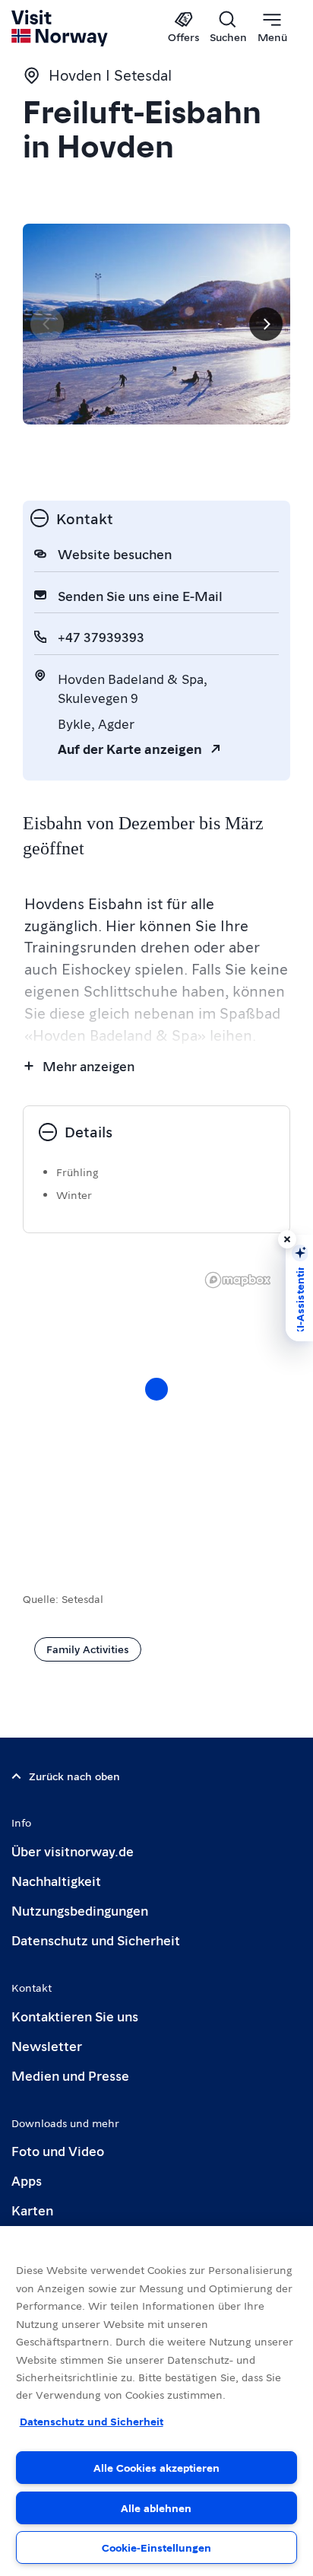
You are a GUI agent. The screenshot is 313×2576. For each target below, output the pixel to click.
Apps (27, 2180)
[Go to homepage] (60, 28)
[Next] (266, 324)
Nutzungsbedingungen (80, 1910)
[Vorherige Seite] (47, 324)
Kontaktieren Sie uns (75, 2016)
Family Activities (88, 1649)
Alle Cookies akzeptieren (156, 2467)
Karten (32, 2210)
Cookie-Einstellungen (156, 2547)
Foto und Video (58, 2150)
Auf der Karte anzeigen (130, 748)
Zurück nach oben (74, 1776)
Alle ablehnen (156, 2508)
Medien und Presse (70, 2075)
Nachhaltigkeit (56, 1880)
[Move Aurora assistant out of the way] (287, 1239)
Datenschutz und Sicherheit (96, 1940)
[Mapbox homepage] (238, 1280)
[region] (156, 1404)
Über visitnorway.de (73, 1851)
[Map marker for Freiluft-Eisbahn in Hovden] (156, 1389)
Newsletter (47, 2045)
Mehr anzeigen (89, 1065)
